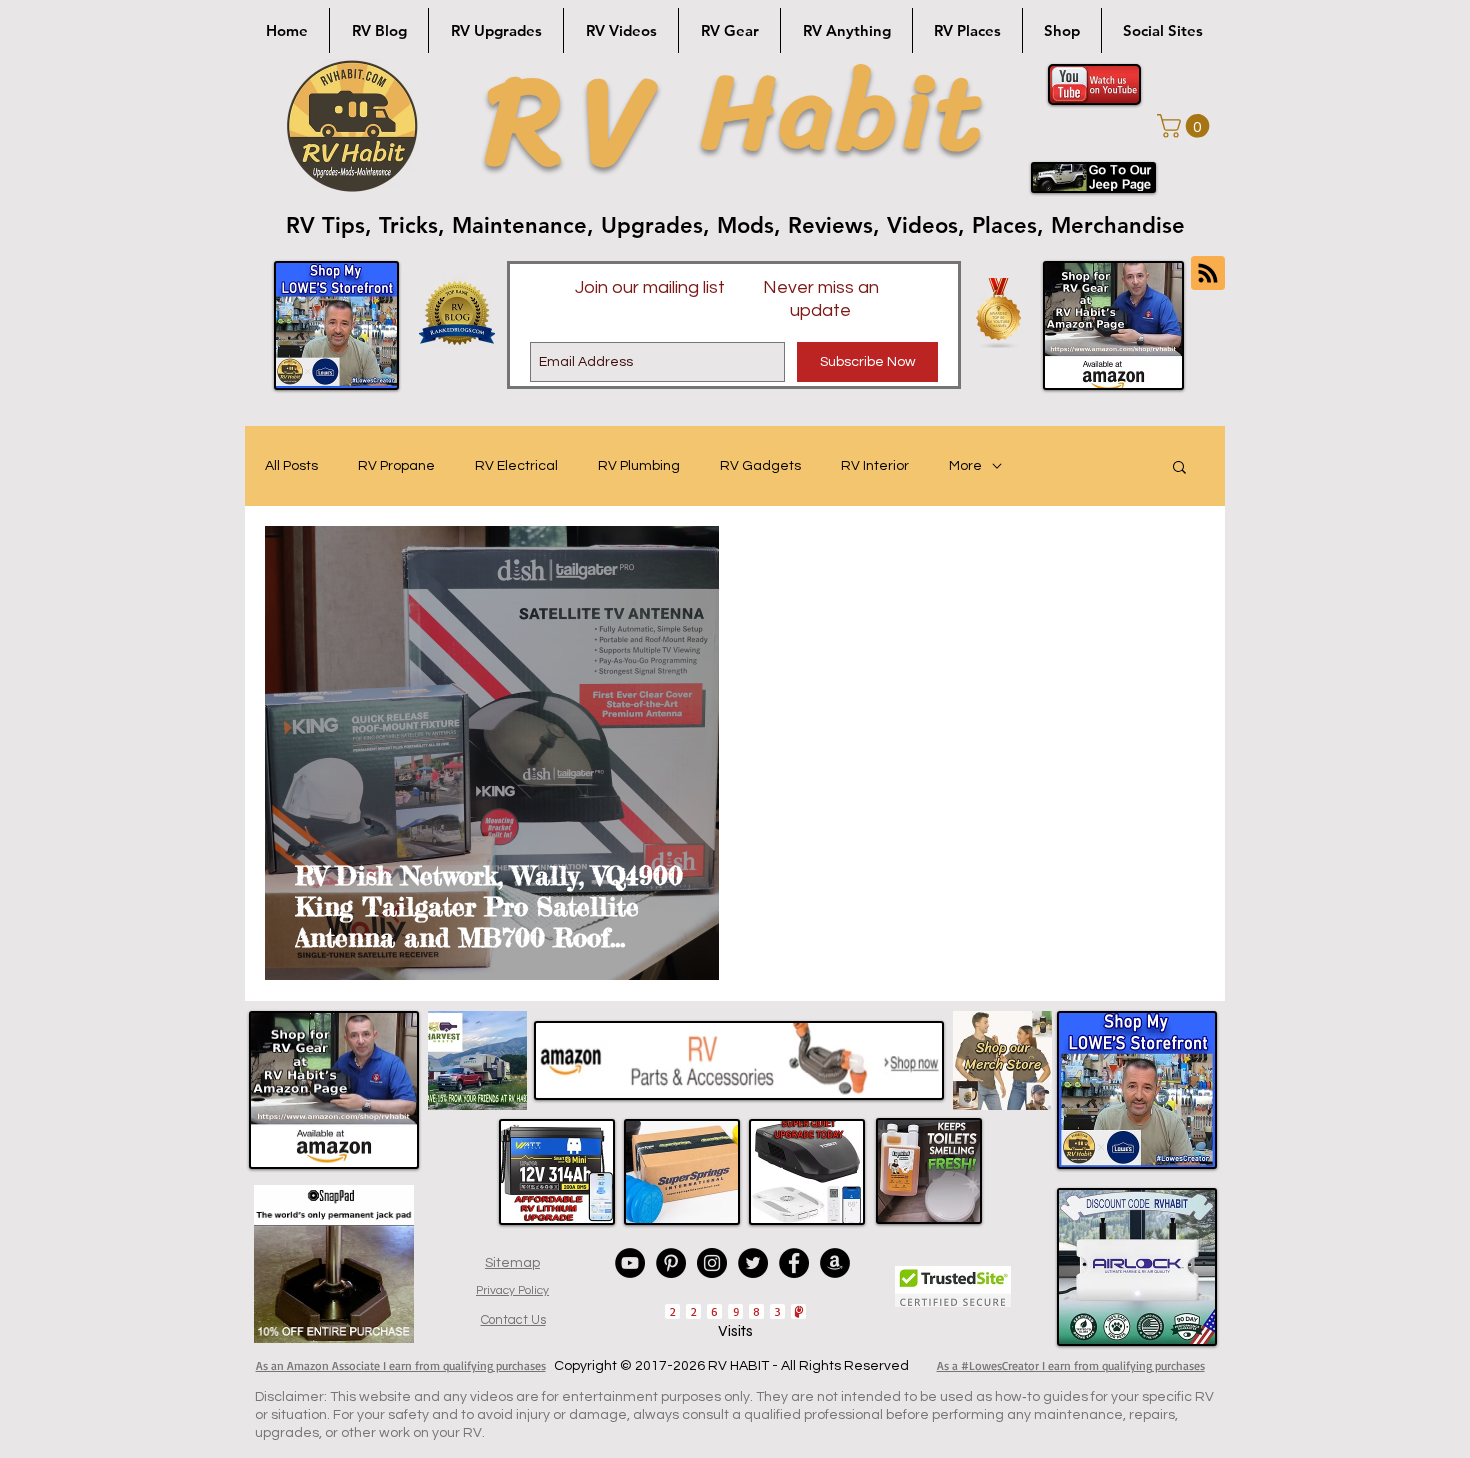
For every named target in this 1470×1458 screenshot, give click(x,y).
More (965, 466)
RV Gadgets (760, 466)
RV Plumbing (639, 466)
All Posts (291, 466)
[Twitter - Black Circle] (753, 1263)
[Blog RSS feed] (1208, 274)
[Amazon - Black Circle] (835, 1263)
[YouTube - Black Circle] (630, 1263)
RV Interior (875, 466)
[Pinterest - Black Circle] (671, 1263)
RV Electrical (516, 466)
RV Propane (396, 466)
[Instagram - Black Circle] (712, 1263)
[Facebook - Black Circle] (794, 1263)
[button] (1186, 126)
